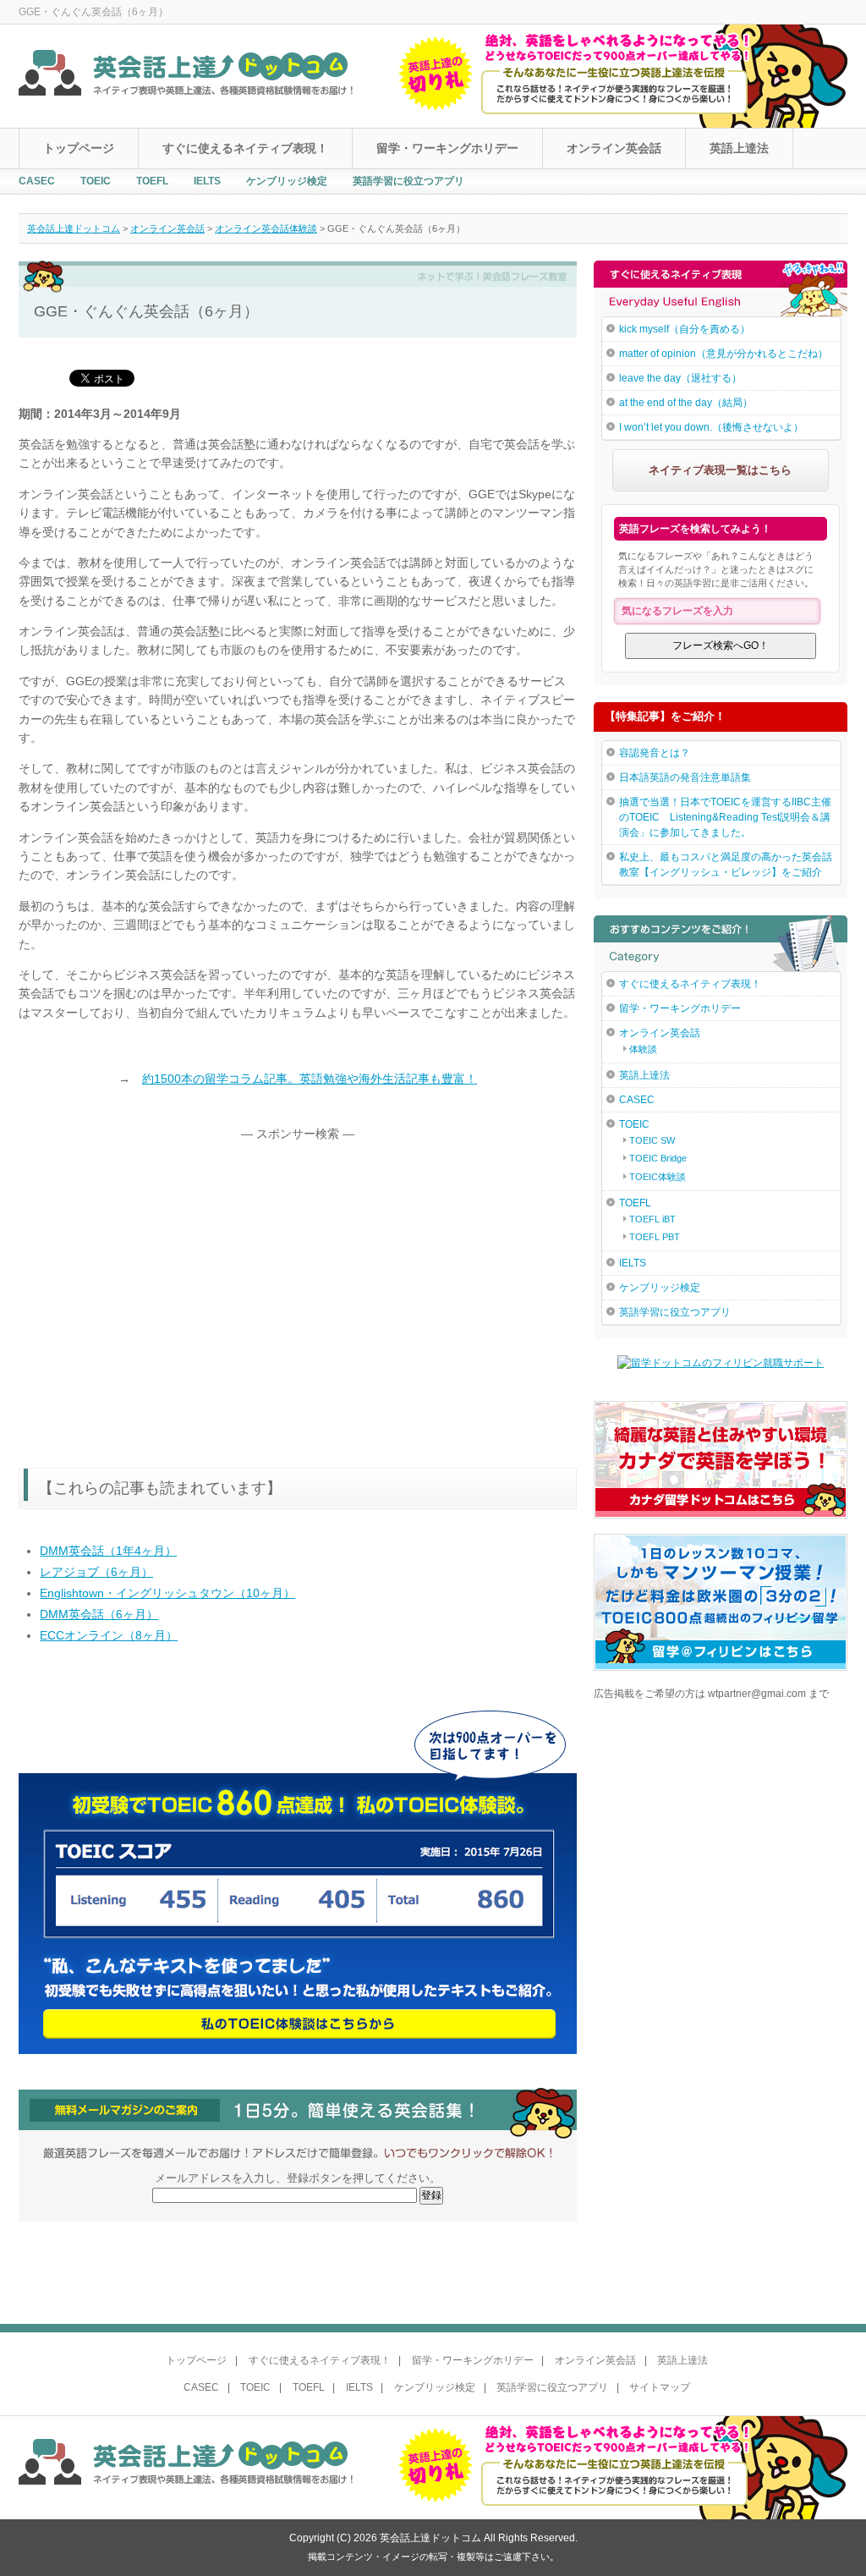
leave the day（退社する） (680, 378)
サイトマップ (660, 2387)
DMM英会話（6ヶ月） (99, 1614)
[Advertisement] (161, 1279)
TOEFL (152, 181)
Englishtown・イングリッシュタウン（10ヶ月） (167, 1593)
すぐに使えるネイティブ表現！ (245, 148)
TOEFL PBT (655, 1237)
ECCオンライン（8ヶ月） (109, 1635)
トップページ (79, 148)
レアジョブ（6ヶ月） (96, 1572)
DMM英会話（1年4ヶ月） (108, 1551)
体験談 (643, 1049)
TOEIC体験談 (658, 1177)
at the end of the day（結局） (686, 403)
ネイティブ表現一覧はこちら (720, 470)
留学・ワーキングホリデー (447, 148)
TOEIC (96, 181)
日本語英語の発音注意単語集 (685, 777)
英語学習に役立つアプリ (408, 181)
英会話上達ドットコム (74, 228)
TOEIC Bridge (658, 1158)
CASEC (37, 181)
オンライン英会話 (614, 148)
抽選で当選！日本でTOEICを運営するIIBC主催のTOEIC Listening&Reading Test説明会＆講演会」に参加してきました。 (725, 817)
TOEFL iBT (652, 1219)
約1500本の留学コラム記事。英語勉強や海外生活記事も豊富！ (310, 1079)
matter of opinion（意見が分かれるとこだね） (723, 354)
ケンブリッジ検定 (287, 181)
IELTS (207, 181)
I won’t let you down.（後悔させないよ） (711, 427)
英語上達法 (739, 148)
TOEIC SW (652, 1140)
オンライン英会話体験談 (266, 228)
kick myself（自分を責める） (685, 329)
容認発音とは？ (655, 753)
